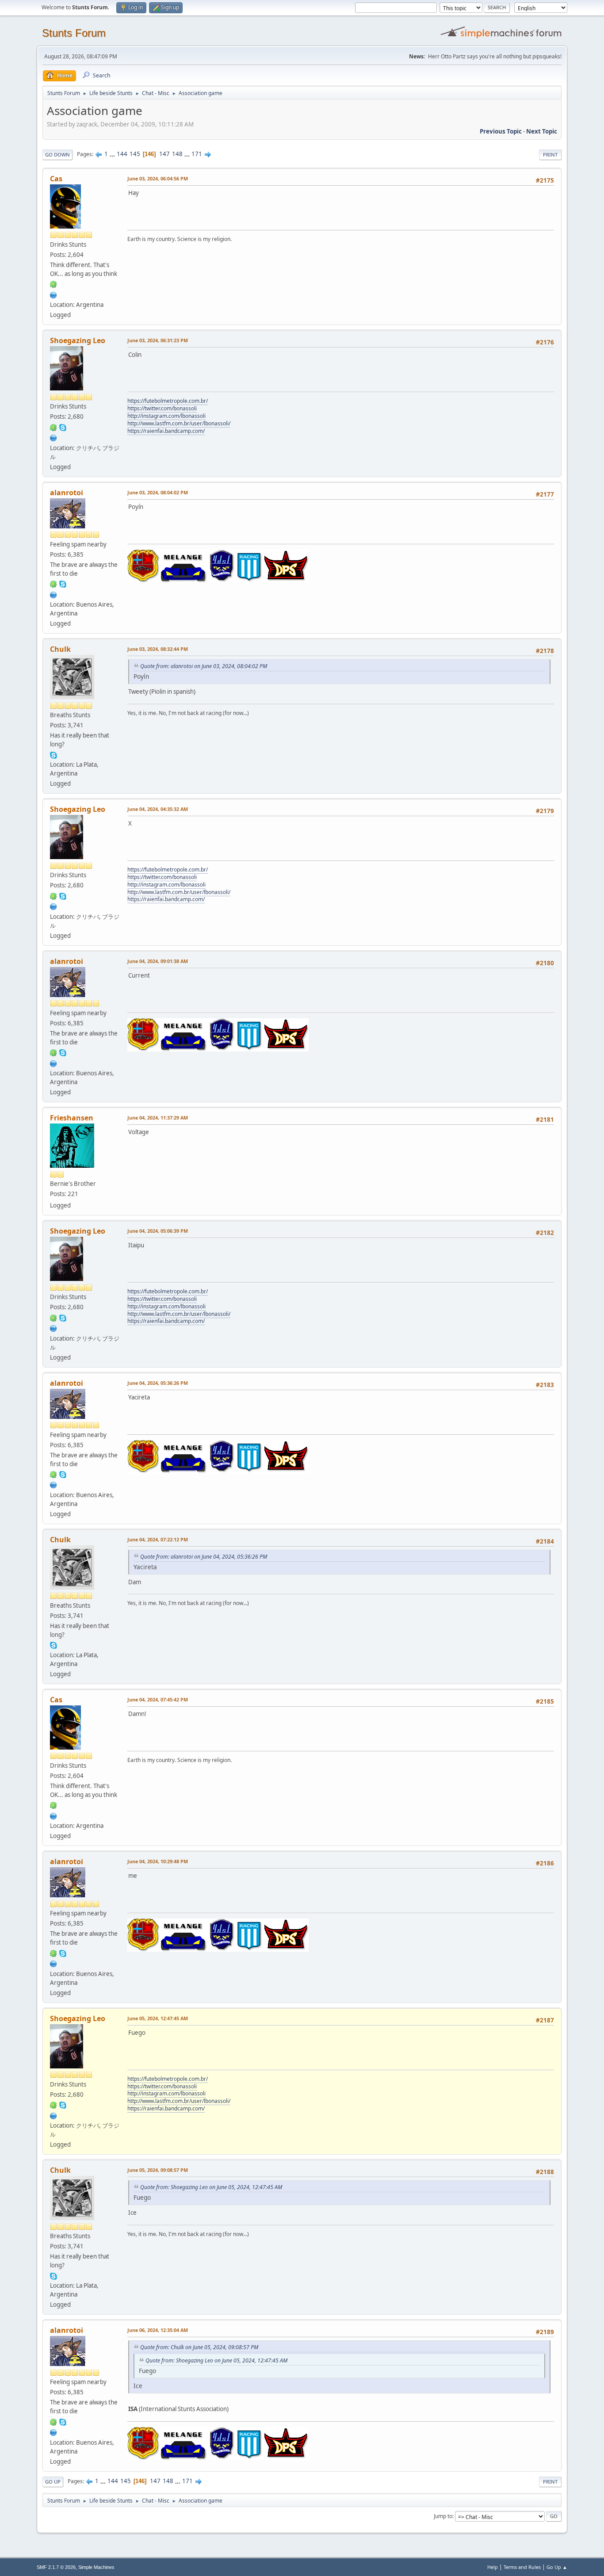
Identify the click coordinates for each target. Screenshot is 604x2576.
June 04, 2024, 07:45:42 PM (158, 1699)
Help (493, 2567)
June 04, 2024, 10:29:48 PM (158, 1861)
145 (135, 154)
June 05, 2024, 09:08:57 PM (158, 2170)
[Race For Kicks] (54, 294)
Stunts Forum (74, 33)
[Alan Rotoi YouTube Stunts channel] (54, 594)
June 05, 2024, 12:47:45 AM (158, 2018)
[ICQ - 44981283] (54, 427)
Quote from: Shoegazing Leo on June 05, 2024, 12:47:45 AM (211, 2187)
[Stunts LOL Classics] (54, 437)
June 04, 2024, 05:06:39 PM (158, 1231)
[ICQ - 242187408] (54, 284)
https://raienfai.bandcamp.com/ (166, 431)
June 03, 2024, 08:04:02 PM (158, 492)
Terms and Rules (522, 2567)
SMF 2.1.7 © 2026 (56, 2567)
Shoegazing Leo (78, 340)
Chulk (60, 649)
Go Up (53, 2482)
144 (122, 154)
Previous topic (501, 131)
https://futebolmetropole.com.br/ (168, 401)
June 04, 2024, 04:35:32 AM (158, 809)
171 (197, 154)
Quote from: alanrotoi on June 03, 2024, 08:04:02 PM (204, 666)
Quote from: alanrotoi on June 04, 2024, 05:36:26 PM (204, 1557)
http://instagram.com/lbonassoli (166, 416)
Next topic (542, 131)
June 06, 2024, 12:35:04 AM (158, 2330)
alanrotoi (67, 493)
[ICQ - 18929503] (54, 584)
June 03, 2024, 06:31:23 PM (158, 340)
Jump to (443, 2516)
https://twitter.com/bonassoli (162, 408)
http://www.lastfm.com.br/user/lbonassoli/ (179, 423)
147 (164, 154)
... (113, 154)
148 (177, 154)
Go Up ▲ (557, 2567)
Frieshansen (72, 1118)
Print (550, 155)
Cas (56, 179)
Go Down (57, 155)
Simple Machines (96, 2567)
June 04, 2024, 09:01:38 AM (158, 961)
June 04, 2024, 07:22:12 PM (158, 1539)
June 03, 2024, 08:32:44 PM (158, 649)
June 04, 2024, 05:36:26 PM (158, 1383)
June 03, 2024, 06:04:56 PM (158, 178)
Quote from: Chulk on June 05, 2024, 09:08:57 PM (199, 2347)
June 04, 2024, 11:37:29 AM (158, 1118)
